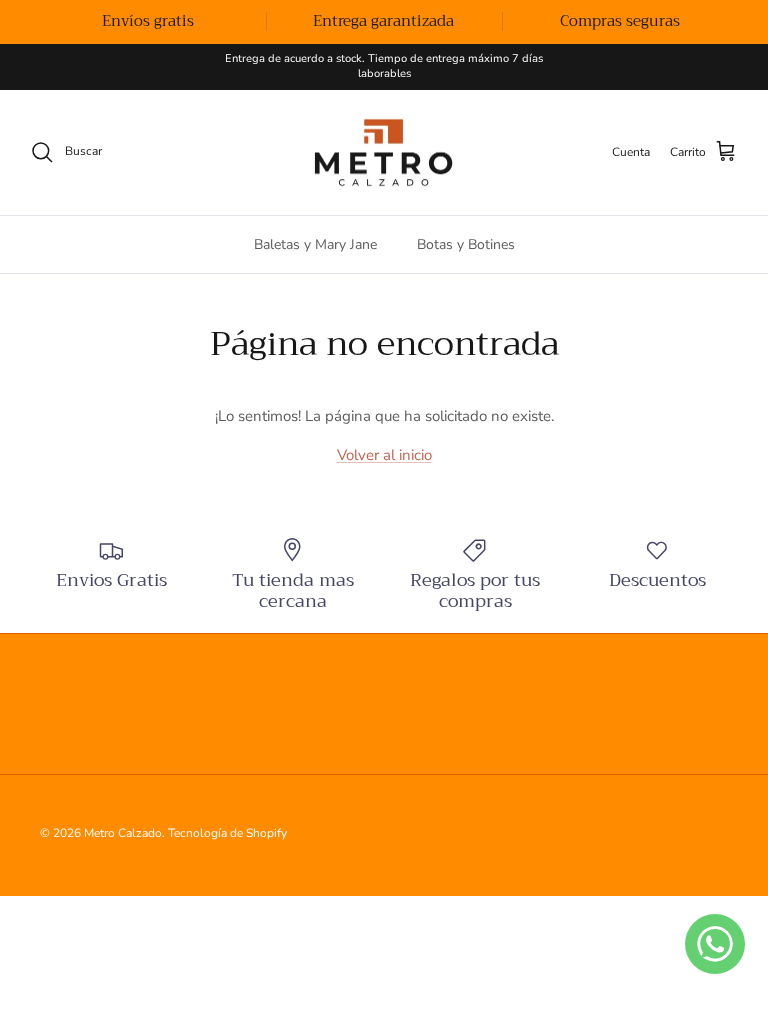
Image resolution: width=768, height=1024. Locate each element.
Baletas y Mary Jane (315, 244)
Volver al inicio (384, 455)
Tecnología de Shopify (227, 833)
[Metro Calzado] (384, 153)
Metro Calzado (123, 833)
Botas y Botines (466, 244)
